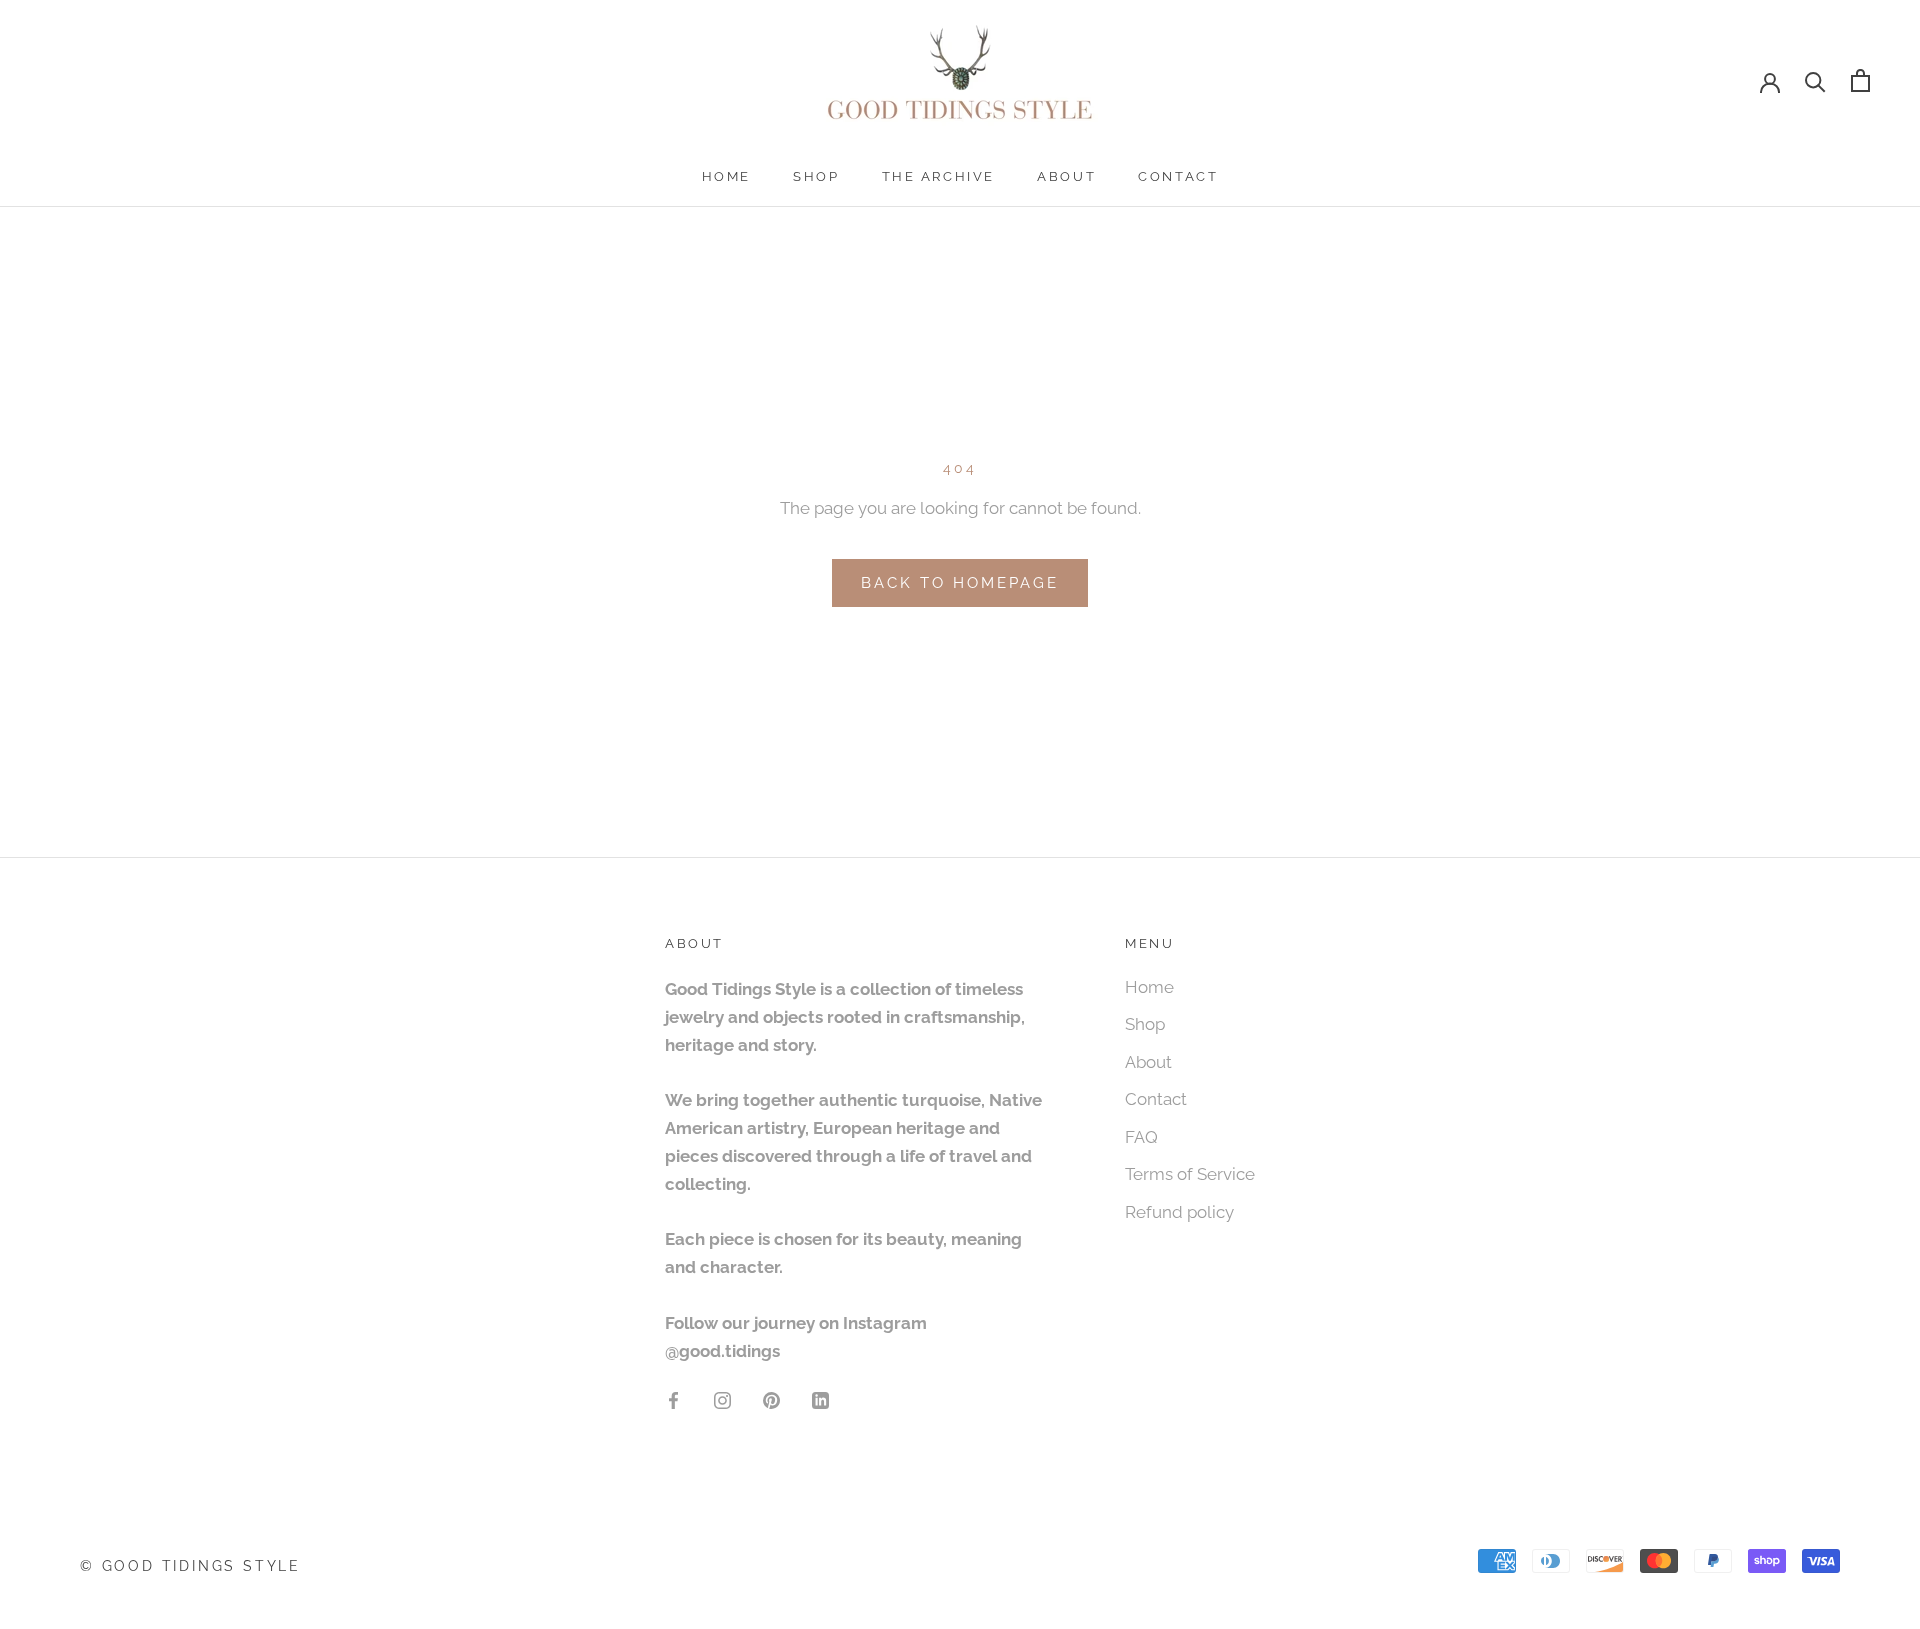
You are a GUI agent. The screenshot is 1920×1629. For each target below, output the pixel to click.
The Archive (939, 176)
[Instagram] (722, 1399)
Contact (1178, 176)
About (1066, 176)
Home (726, 176)
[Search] (1815, 80)
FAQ (1141, 1137)
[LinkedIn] (820, 1399)
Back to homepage (960, 583)
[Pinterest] (771, 1399)
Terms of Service (1190, 1174)
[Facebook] (673, 1399)
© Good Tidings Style (190, 1566)
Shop (816, 176)
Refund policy (1179, 1212)
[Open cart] (1860, 80)
